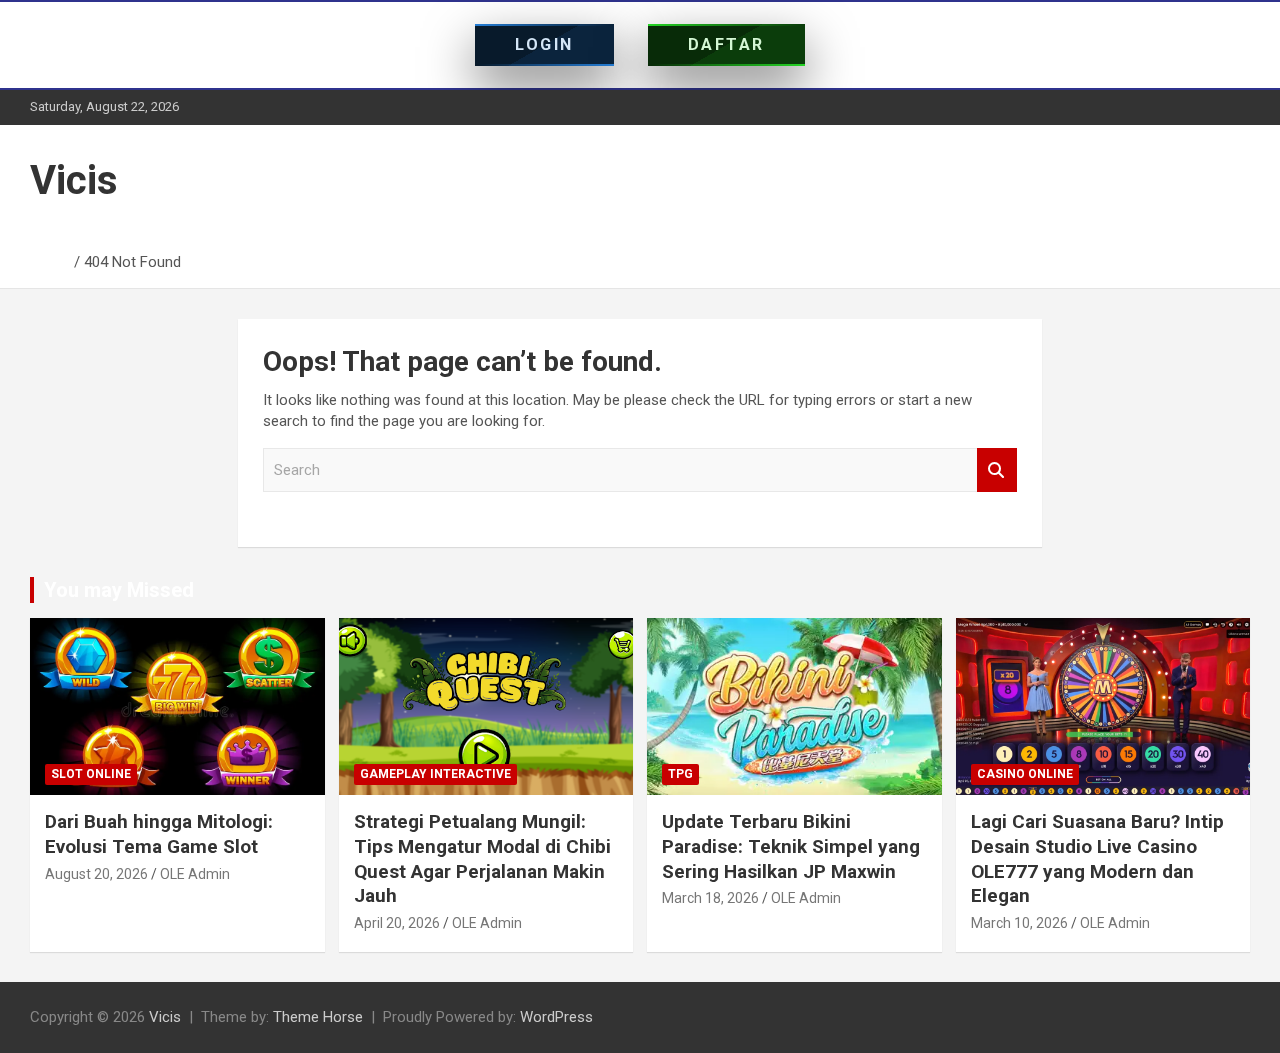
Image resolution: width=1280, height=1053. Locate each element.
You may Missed (119, 590)
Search (997, 470)
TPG (680, 774)
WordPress (556, 1017)
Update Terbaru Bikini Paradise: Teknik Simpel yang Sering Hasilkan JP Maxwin (791, 846)
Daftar (726, 44)
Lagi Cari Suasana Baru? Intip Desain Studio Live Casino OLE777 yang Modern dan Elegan (1097, 858)
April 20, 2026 (397, 923)
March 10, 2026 (1019, 923)
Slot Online (91, 774)
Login (544, 44)
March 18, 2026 (710, 898)
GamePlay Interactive (435, 774)
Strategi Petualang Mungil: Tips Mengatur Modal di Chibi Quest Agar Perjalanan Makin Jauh (482, 858)
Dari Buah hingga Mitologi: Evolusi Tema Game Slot (159, 834)
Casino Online (1025, 774)
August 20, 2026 (96, 874)
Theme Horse (318, 1017)
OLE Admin (195, 874)
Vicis (74, 180)
